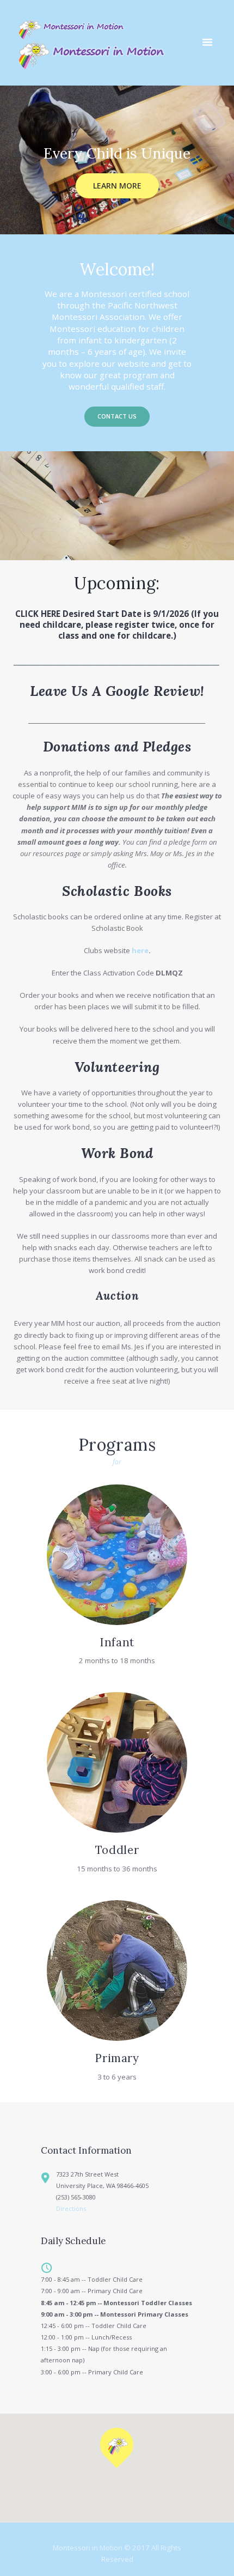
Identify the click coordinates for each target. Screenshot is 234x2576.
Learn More (117, 186)
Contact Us (117, 416)
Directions (71, 2208)
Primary (117, 2058)
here (140, 950)
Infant (117, 1642)
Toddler (117, 1850)
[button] (117, 2448)
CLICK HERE (38, 614)
